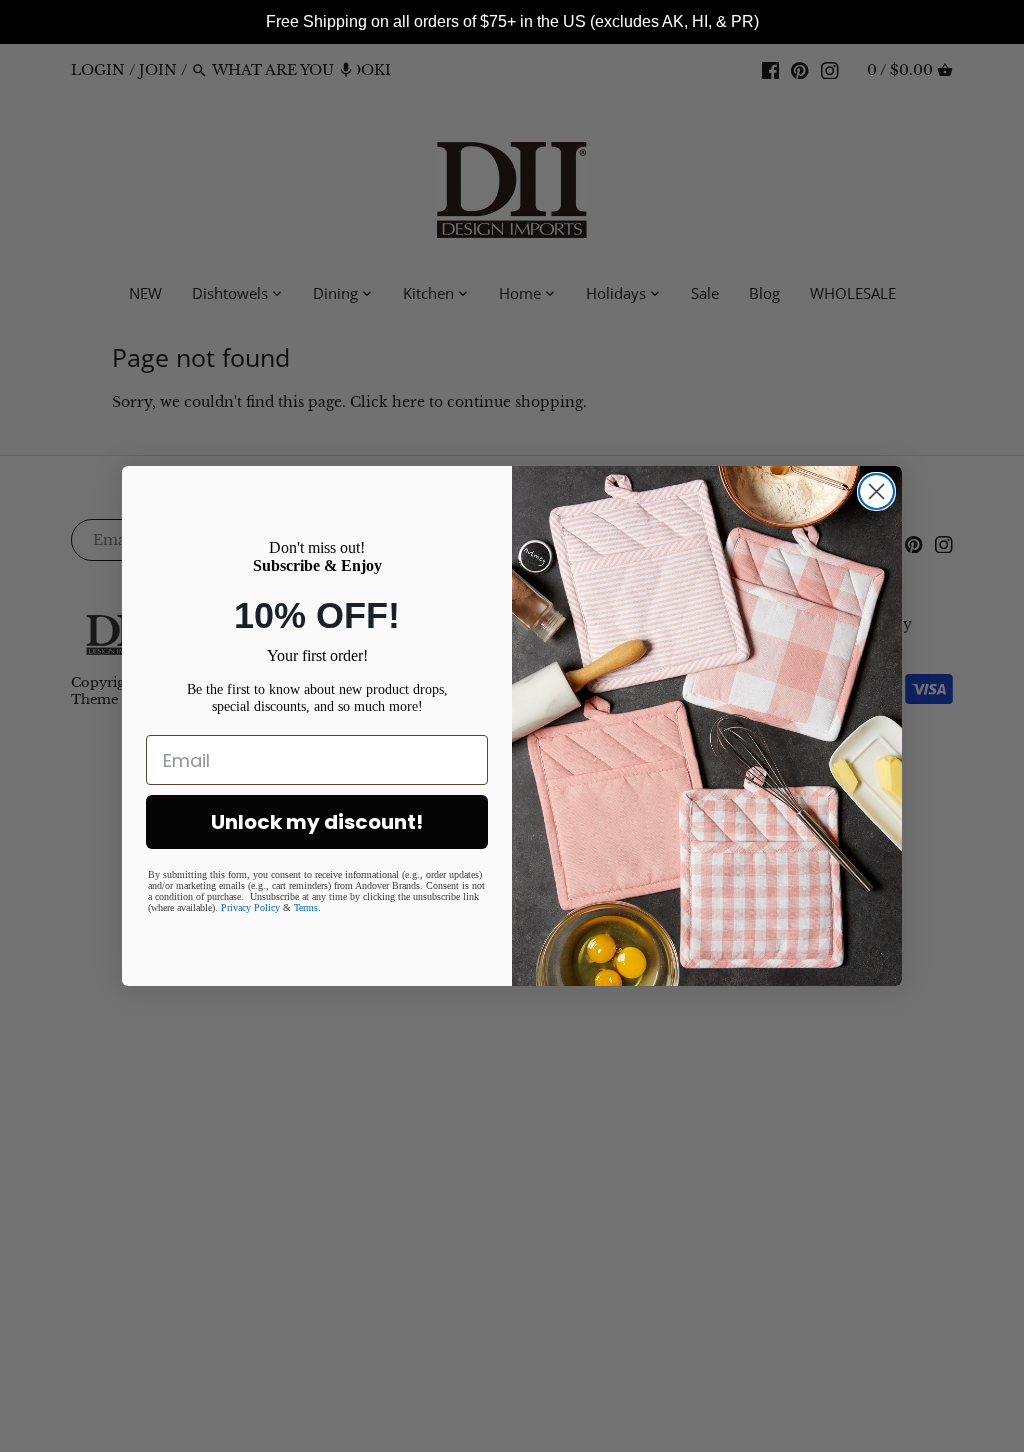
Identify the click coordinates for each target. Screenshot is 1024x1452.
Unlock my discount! (317, 822)
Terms (306, 907)
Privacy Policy (250, 907)
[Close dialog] (876, 491)
